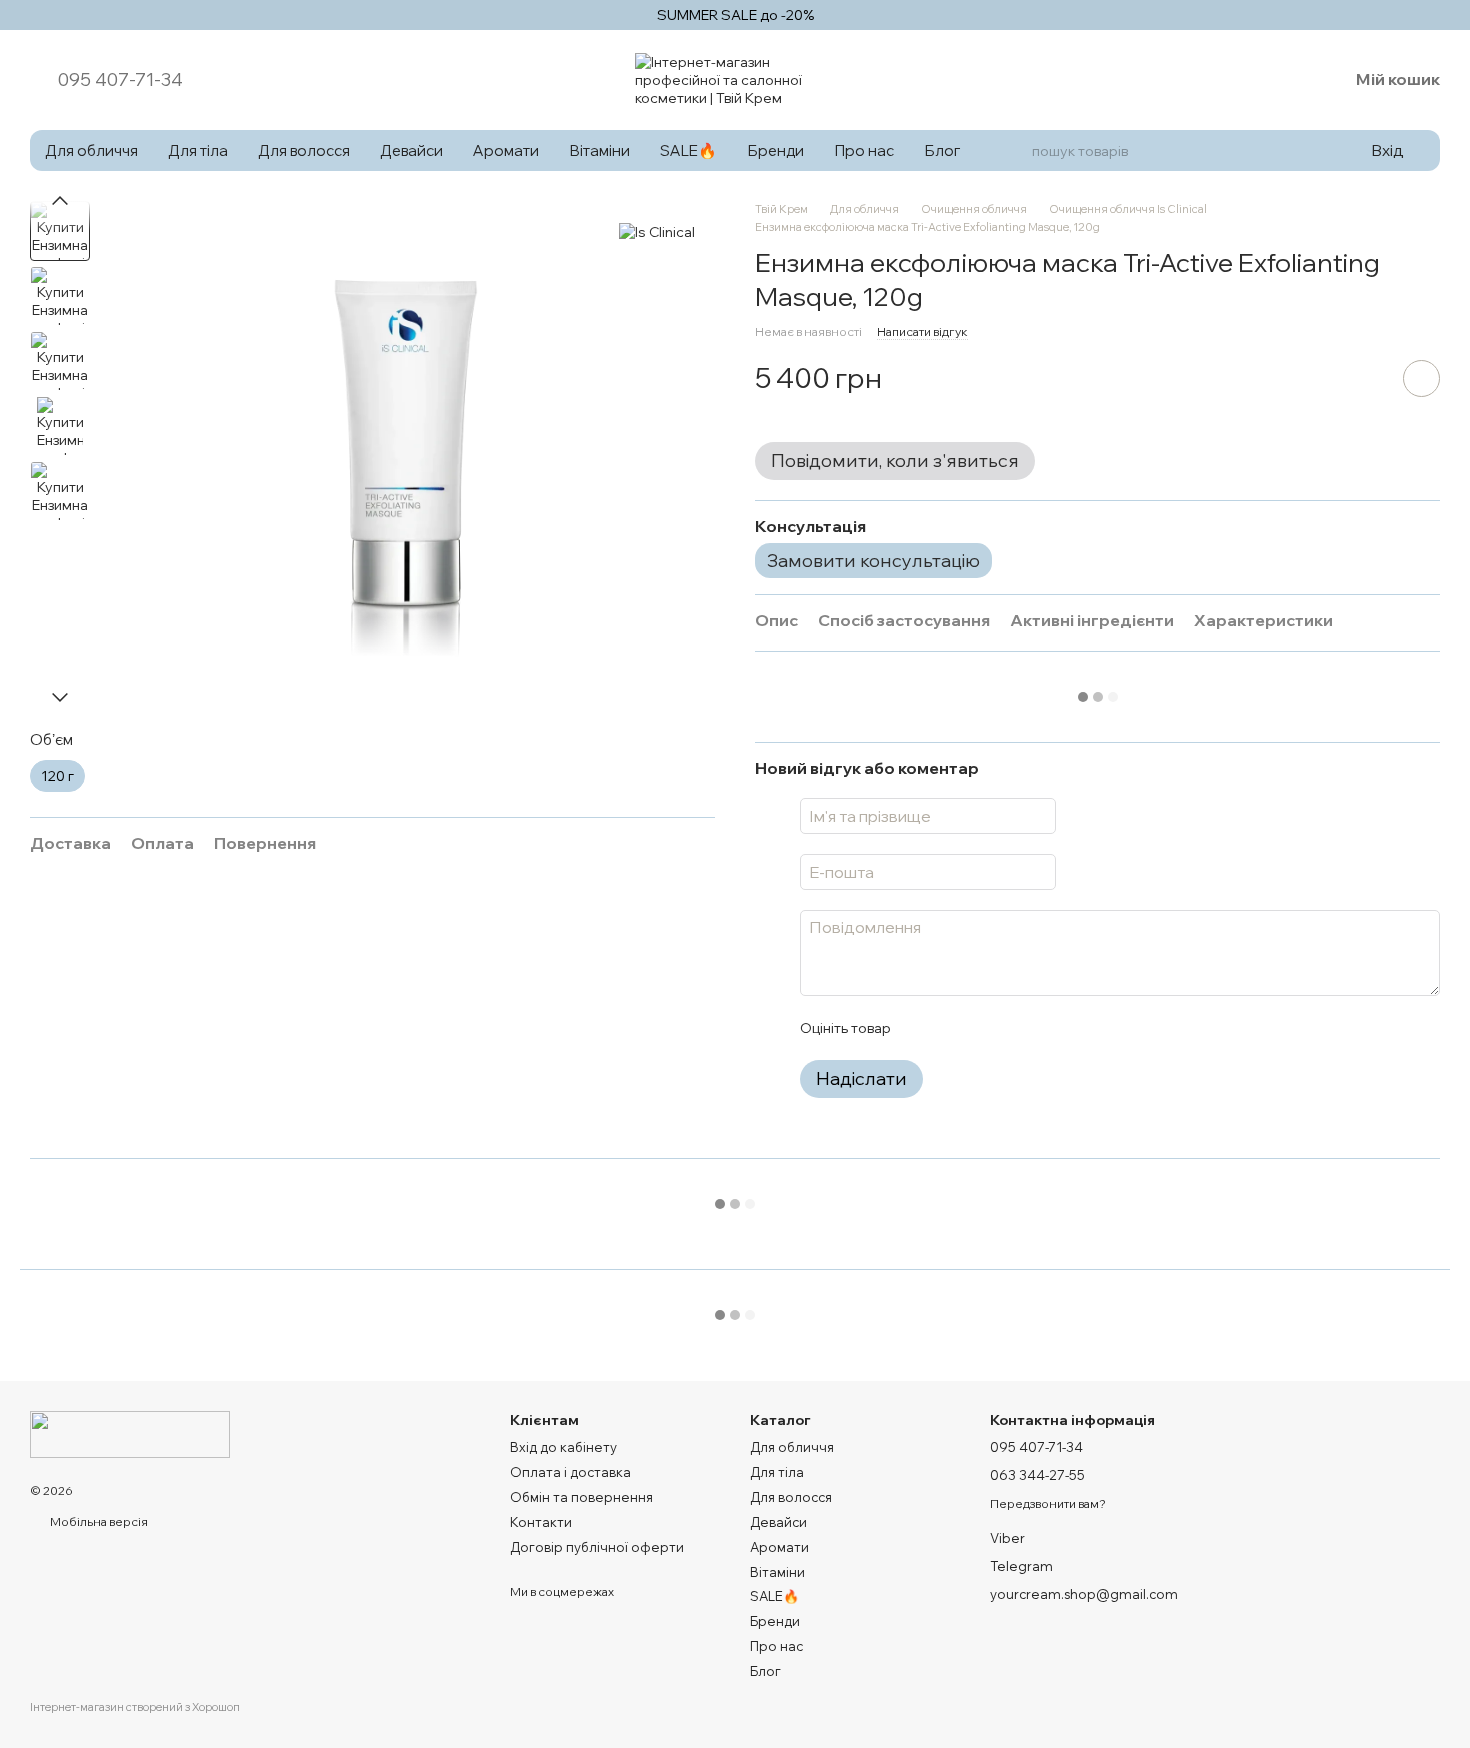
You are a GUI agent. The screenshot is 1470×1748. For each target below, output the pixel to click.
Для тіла (198, 150)
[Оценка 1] (923, 1028)
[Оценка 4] (1019, 1028)
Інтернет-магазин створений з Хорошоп (135, 1707)
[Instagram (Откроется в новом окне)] (1228, 80)
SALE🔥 (688, 150)
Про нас (864, 150)
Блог (942, 150)
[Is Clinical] (657, 231)
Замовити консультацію (873, 560)
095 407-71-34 (120, 80)
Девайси (411, 150)
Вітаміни (599, 150)
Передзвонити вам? (1048, 1503)
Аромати (506, 150)
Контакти (541, 1522)
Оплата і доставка (570, 1472)
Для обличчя (91, 150)
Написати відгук (922, 331)
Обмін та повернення (581, 1497)
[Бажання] (1280, 80)
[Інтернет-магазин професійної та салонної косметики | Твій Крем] (130, 1432)
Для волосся (304, 150)
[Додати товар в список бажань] (1421, 378)
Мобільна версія (98, 1521)
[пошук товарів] (1013, 151)
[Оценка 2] (955, 1028)
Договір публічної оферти (597, 1547)
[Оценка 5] (1051, 1028)
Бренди (775, 150)
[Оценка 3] (987, 1028)
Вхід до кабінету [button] (563, 1447)
